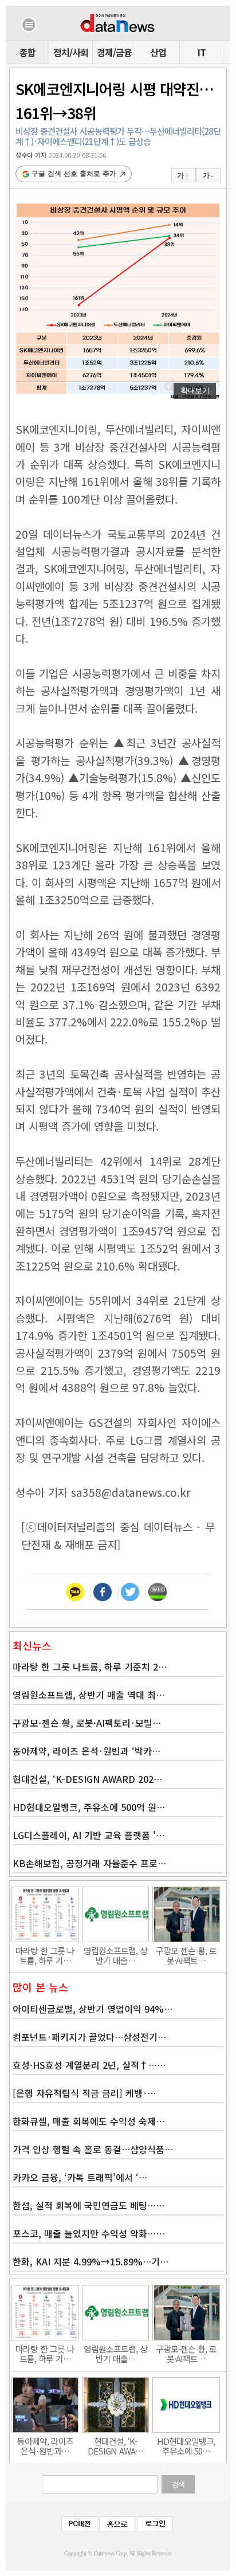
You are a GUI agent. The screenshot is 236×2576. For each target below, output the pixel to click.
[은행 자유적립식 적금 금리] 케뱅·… (84, 2093)
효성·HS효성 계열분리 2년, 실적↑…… (89, 2065)
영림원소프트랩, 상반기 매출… (115, 1955)
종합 (27, 52)
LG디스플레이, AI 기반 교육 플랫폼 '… (88, 1835)
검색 (178, 2484)
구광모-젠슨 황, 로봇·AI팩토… (186, 1955)
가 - (208, 175)
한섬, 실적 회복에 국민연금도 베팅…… (88, 2205)
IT (202, 52)
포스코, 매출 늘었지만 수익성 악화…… (88, 2233)
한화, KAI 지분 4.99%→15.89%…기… (91, 2261)
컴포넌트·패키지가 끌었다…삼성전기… (89, 2037)
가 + (183, 175)
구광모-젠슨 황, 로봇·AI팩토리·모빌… (87, 1723)
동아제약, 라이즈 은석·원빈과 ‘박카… (86, 1751)
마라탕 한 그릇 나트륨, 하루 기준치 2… (90, 1667)
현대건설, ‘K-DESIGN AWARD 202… (87, 1779)
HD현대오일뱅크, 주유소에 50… (186, 2446)
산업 (158, 52)
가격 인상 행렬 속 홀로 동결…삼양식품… (93, 2149)
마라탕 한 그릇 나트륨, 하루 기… (45, 1955)
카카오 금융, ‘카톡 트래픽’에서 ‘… (80, 2177)
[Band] (158, 1592)
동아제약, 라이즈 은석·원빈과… (45, 2446)
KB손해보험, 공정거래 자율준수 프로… (89, 1863)
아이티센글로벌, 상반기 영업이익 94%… (93, 2009)
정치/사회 (71, 52)
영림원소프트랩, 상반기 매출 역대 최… (88, 1695)
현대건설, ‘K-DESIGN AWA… (115, 2446)
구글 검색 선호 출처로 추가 (74, 174)
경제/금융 (114, 52)
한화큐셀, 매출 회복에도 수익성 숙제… (88, 2121)
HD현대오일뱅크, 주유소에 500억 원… (89, 1807)
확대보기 (195, 391)
